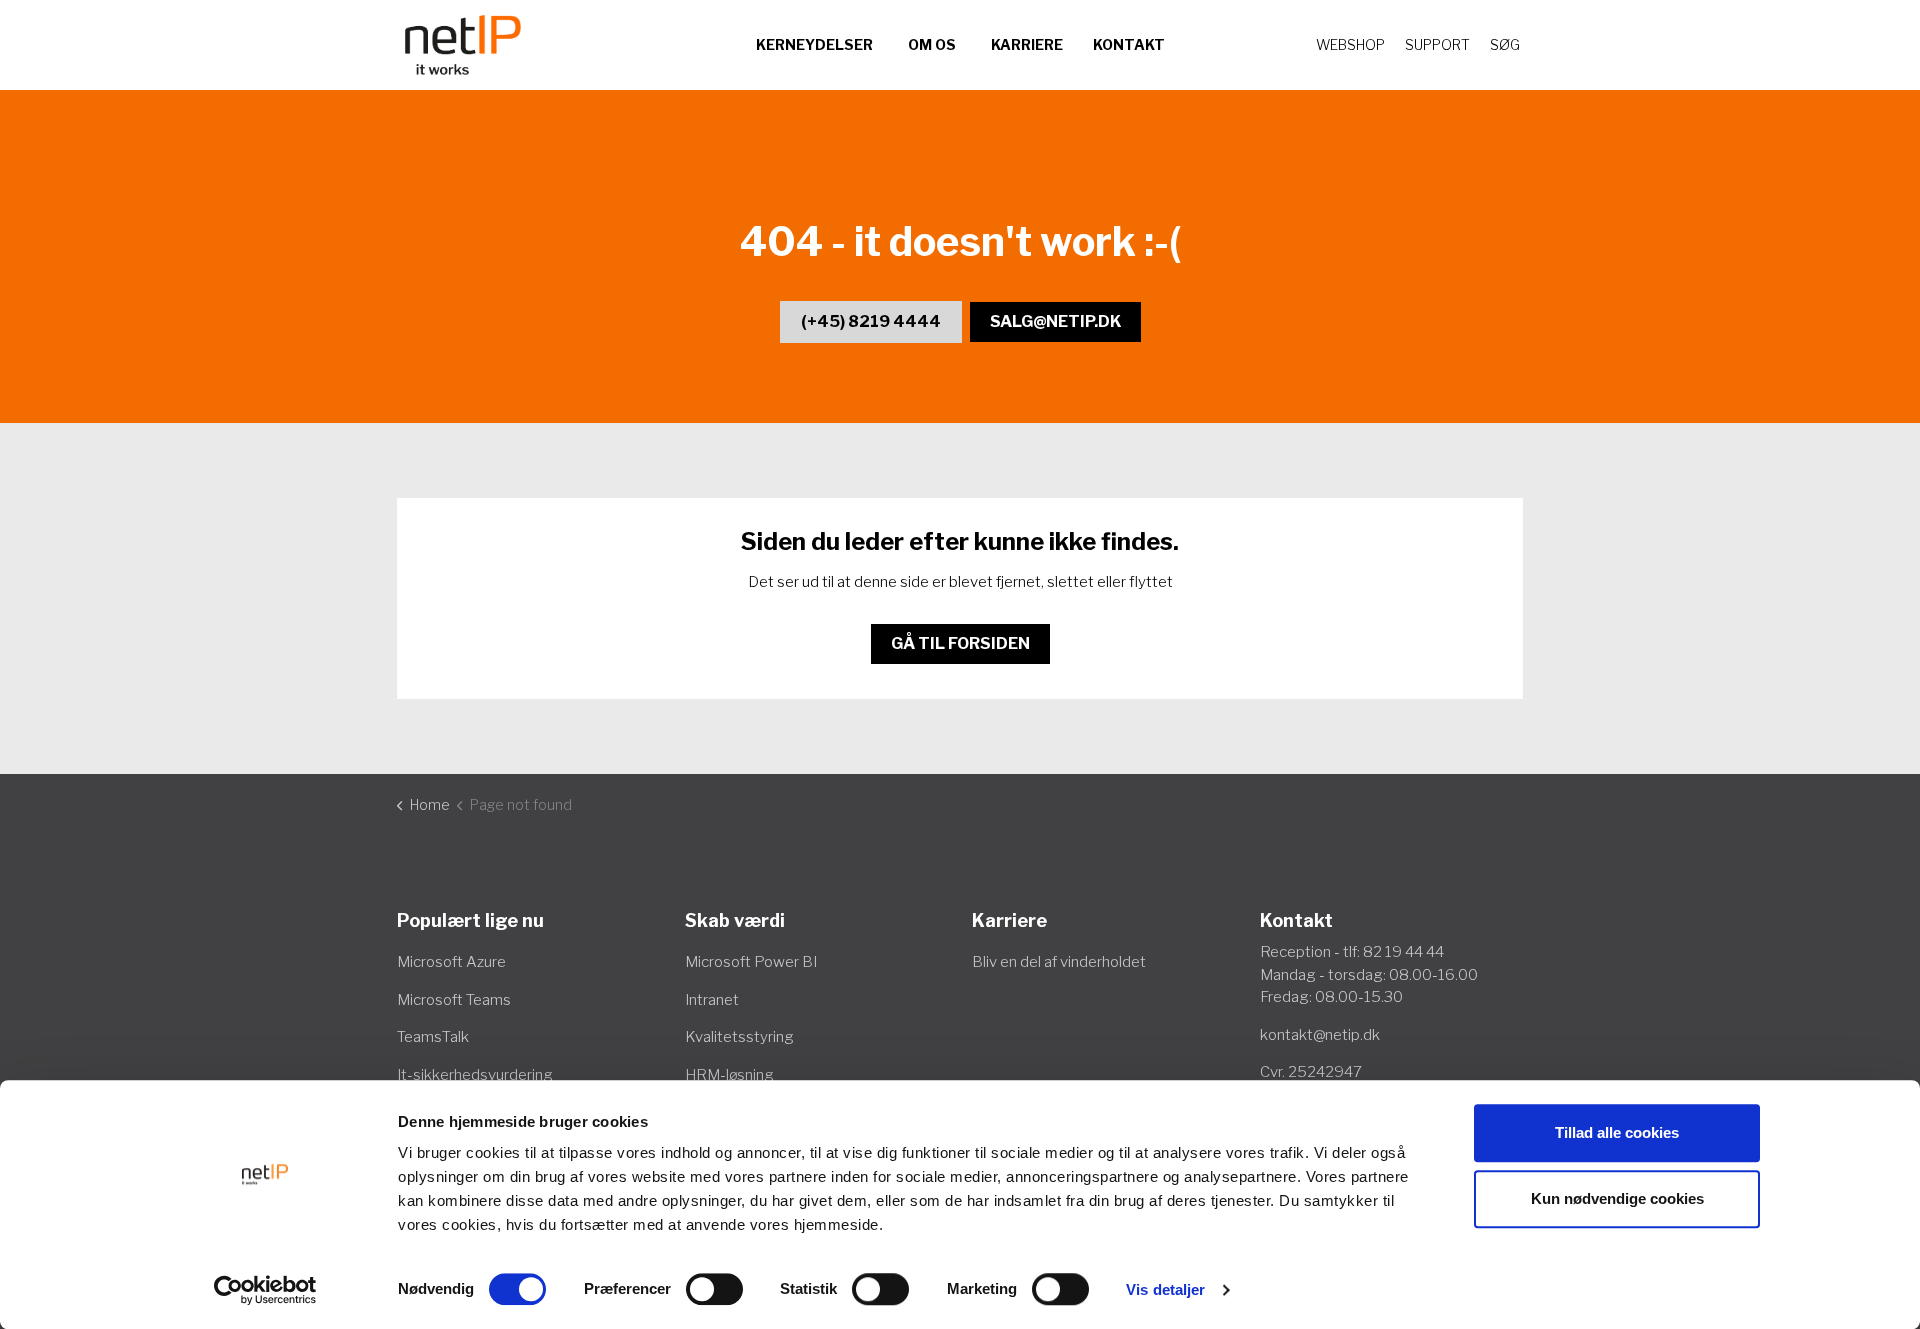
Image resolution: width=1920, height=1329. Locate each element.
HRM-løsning (729, 1075)
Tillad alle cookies (1617, 1132)
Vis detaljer (1165, 1289)
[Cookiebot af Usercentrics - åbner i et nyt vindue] (265, 1290)
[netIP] (463, 45)
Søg (1505, 44)
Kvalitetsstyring (739, 1037)
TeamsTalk (433, 1037)
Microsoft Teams (454, 1000)
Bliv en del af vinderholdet (1059, 962)
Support (1437, 44)
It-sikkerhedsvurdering (475, 1075)
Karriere (1027, 44)
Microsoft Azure (451, 962)
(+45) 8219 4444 (871, 321)
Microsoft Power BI (751, 962)
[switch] (714, 1289)
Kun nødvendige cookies (1617, 1198)
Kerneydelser (814, 44)
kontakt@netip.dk (1320, 1035)
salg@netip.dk (1055, 321)
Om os (932, 44)
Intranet (712, 1000)
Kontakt (1129, 44)
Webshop (1350, 44)
